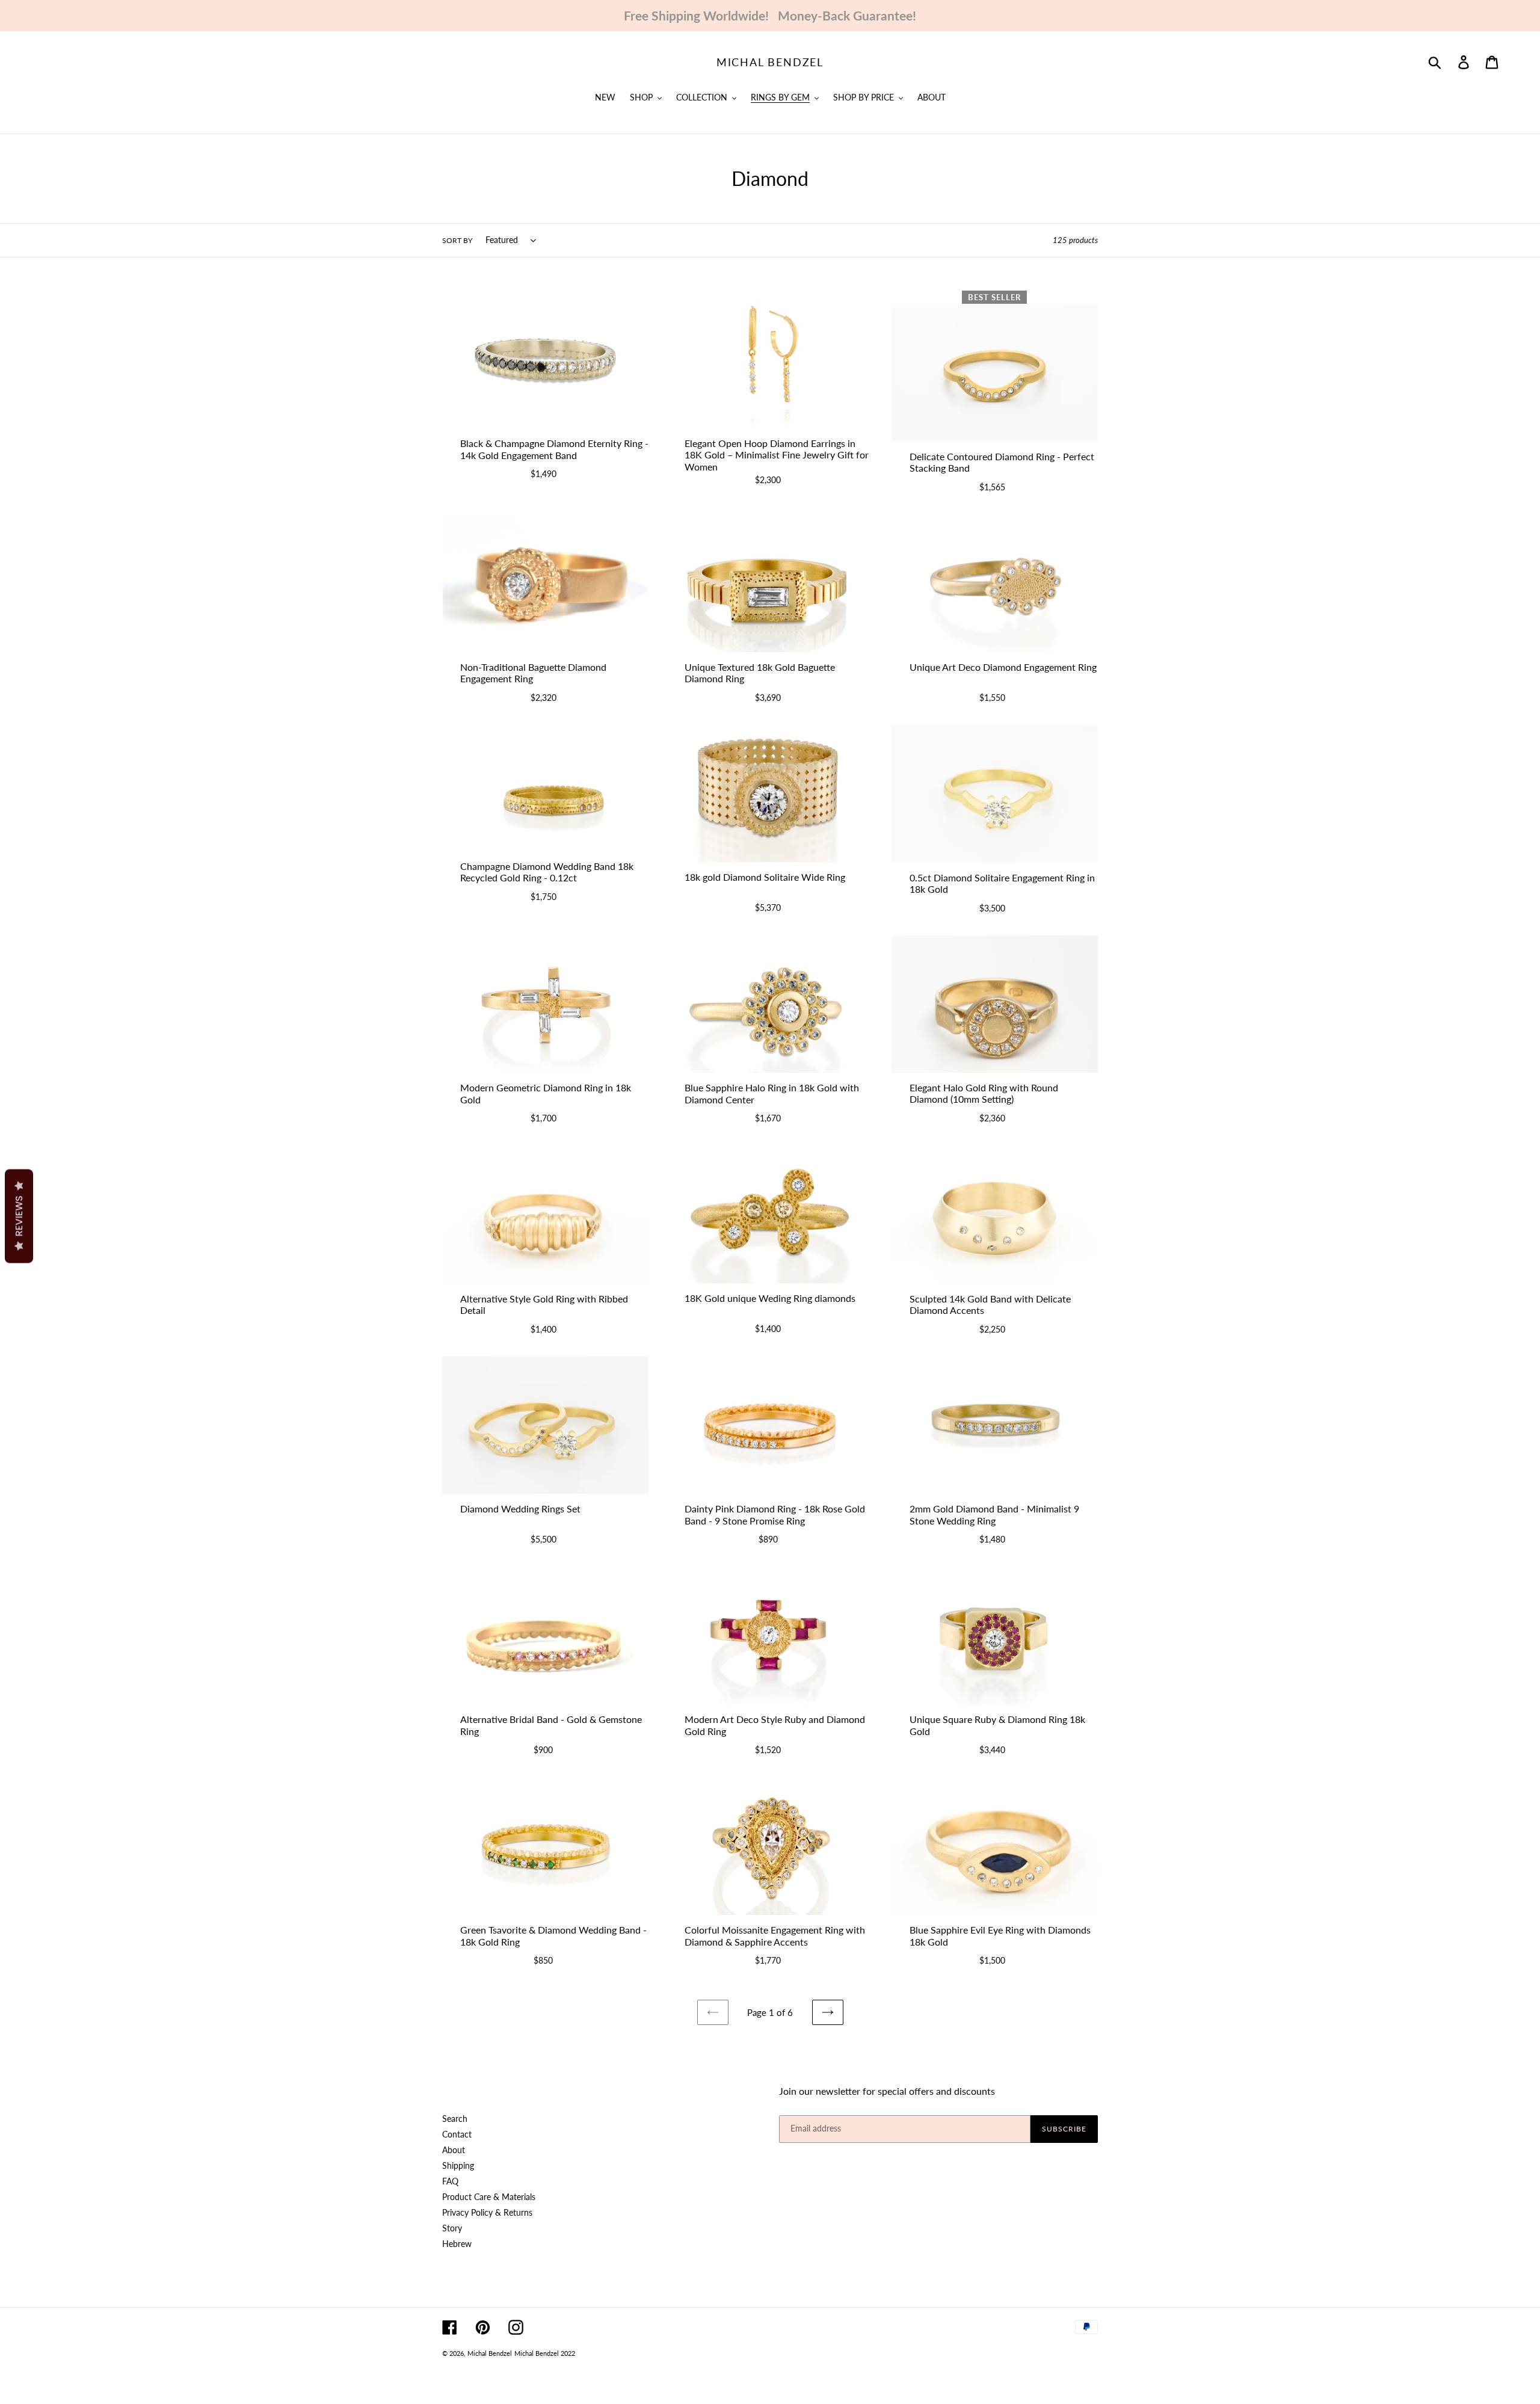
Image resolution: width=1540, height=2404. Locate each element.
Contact (457, 2134)
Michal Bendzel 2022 (545, 2353)
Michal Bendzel (770, 62)
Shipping (458, 2165)
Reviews (19, 1216)
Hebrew (457, 2244)
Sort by (457, 240)
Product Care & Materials (489, 2197)
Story (452, 2228)
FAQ (450, 2181)
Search (455, 2119)
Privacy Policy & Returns (487, 2212)
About (454, 2150)
